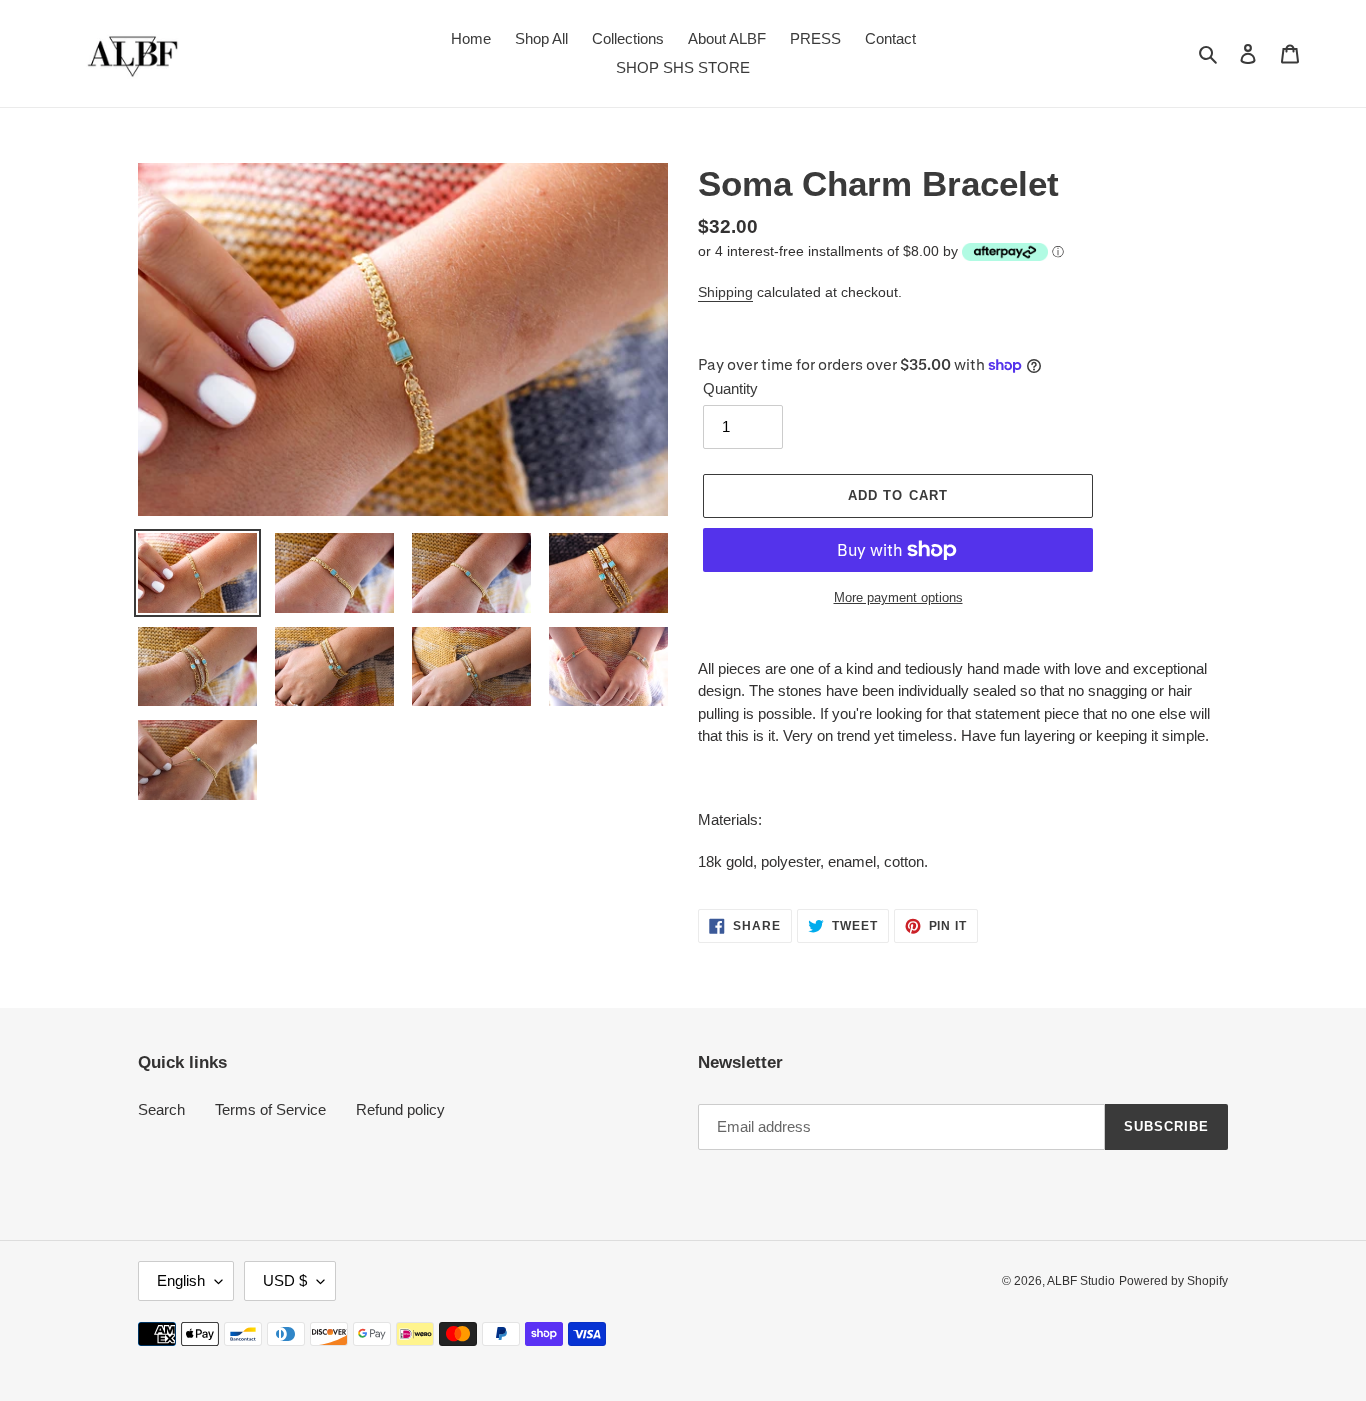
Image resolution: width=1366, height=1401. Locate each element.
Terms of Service (270, 1109)
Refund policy (400, 1109)
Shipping (725, 292)
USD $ (285, 1280)
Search (161, 1109)
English (181, 1280)
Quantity (730, 388)
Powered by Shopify (1173, 1281)
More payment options (898, 597)
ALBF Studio (1081, 1281)
